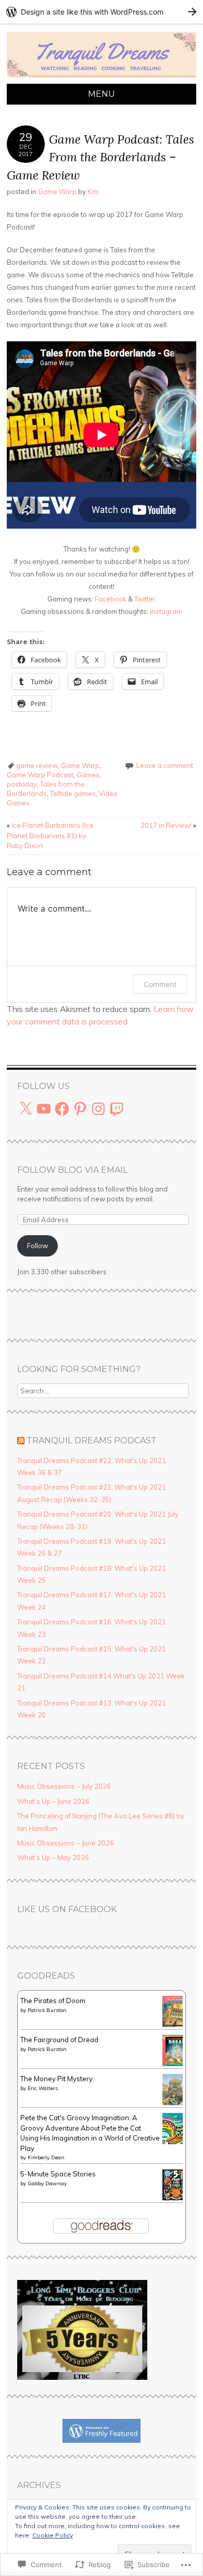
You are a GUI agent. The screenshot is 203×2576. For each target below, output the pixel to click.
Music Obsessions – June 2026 (66, 1843)
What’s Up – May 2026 (53, 1857)
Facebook (111, 599)
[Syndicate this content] (21, 1440)
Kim (93, 191)
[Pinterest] (80, 1109)
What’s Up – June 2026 (53, 1801)
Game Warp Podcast (40, 775)
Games (88, 775)
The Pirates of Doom (53, 2001)
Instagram (166, 611)
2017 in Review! (168, 825)
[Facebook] (62, 1109)
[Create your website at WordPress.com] (102, 12)
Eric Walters (43, 2088)
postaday (22, 784)
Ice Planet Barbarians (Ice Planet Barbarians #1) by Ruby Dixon (50, 835)
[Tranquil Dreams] (102, 78)
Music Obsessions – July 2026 (64, 1786)
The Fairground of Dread (59, 2040)
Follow (37, 1246)
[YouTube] (44, 1109)
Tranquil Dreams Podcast (92, 1440)
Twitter (145, 599)
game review (37, 765)
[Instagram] (98, 1109)
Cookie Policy (53, 2535)
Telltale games (73, 793)
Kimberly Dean (46, 2157)
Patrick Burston (47, 2010)
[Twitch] (117, 1109)
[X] (26, 1109)
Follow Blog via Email (72, 1170)
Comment (160, 984)
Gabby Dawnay (47, 2183)
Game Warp (57, 191)
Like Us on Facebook (67, 1909)
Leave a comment (165, 765)
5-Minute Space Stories (58, 2174)
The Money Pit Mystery (56, 2079)
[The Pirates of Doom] (175, 2024)
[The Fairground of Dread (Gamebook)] (175, 2064)
